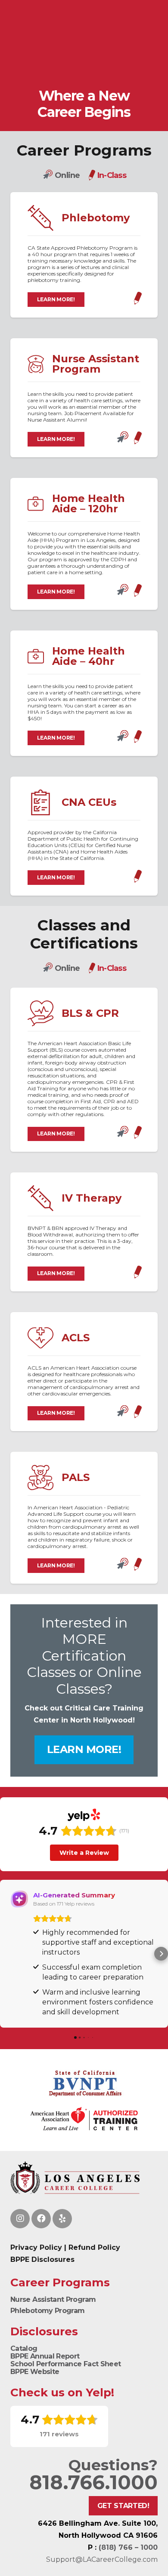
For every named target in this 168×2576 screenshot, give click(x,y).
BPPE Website (35, 2372)
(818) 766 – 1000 (128, 2547)
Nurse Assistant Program (53, 2299)
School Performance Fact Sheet (65, 2364)
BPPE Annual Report (45, 2356)
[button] (7, 1954)
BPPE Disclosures (42, 2259)
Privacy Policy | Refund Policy (65, 2247)
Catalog (24, 2348)
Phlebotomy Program (47, 2311)
